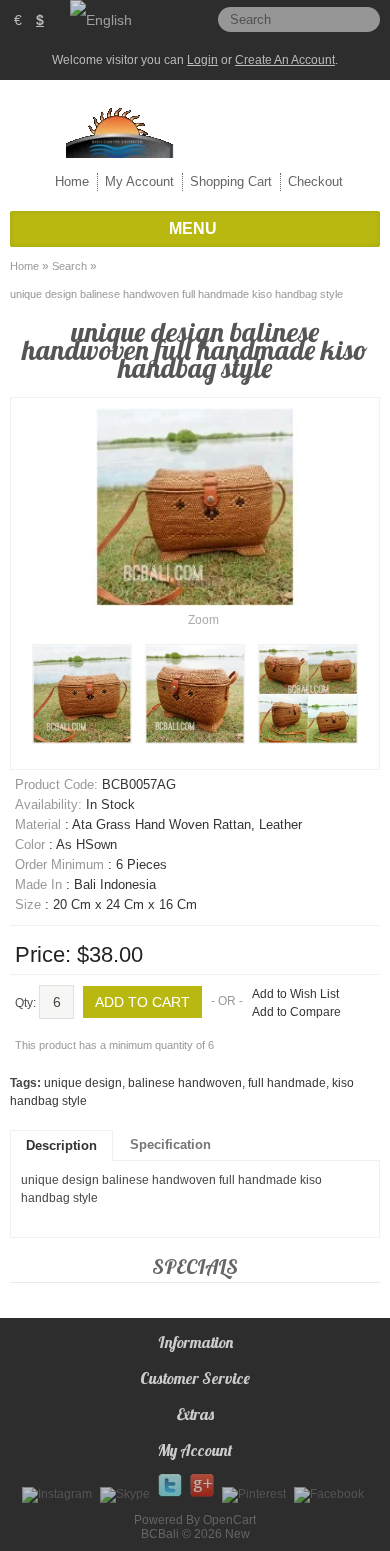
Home (72, 181)
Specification (170, 1144)
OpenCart (229, 1520)
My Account (139, 181)
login (202, 60)
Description (61, 1145)
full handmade (287, 1083)
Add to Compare (296, 1012)
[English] (101, 20)
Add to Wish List (295, 994)
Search (69, 266)
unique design (83, 1083)
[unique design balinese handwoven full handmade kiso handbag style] (82, 694)
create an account (285, 60)
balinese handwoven (185, 1083)
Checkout (315, 181)
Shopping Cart (231, 181)
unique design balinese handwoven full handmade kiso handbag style (176, 294)
